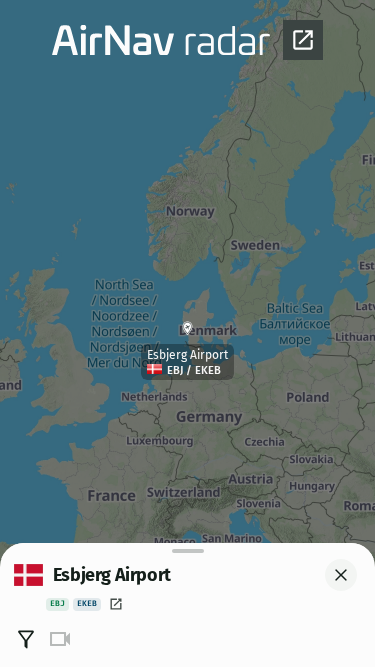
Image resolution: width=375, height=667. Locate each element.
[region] (187, 333)
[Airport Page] (116, 604)
